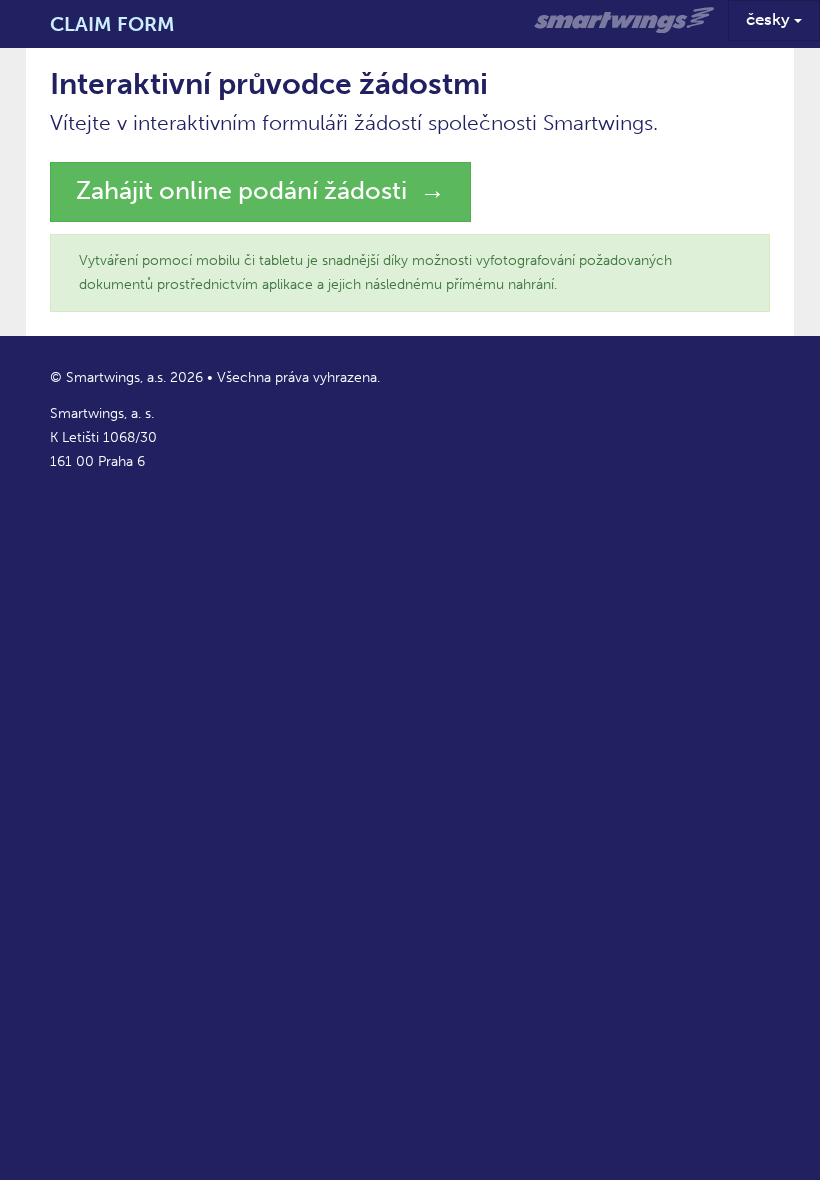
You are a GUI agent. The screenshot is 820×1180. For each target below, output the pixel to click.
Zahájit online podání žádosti (241, 190)
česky (770, 19)
